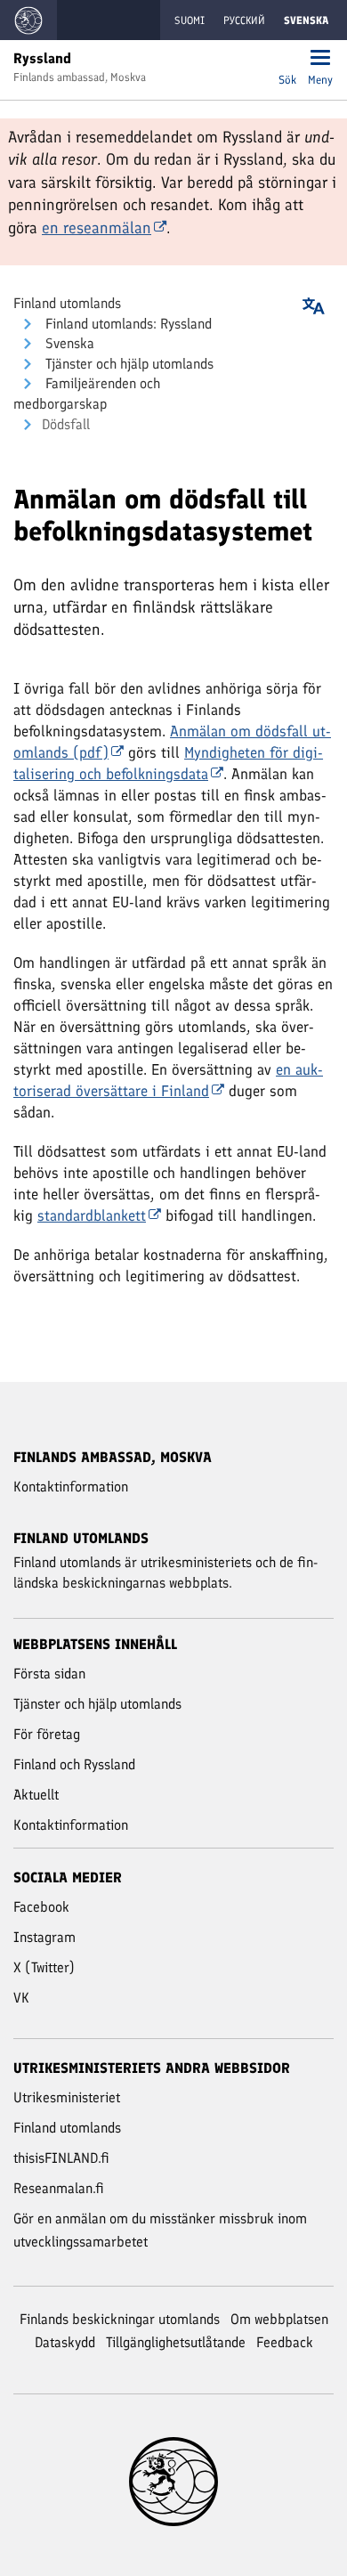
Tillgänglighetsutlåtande (176, 2342)
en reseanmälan (97, 228)
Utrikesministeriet (67, 2097)
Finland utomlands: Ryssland (127, 324)
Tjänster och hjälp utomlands (128, 364)
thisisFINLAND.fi (61, 2158)
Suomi (190, 20)
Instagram (44, 1937)
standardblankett (92, 1215)
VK (21, 1998)
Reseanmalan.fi (59, 2188)
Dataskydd (65, 2342)
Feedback (285, 2342)
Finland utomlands (67, 303)
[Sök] (287, 59)
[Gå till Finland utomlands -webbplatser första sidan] (28, 20)
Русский (244, 20)
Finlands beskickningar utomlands (120, 2319)
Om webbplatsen (279, 2319)
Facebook (41, 1907)
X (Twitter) (44, 1967)
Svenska (68, 343)
